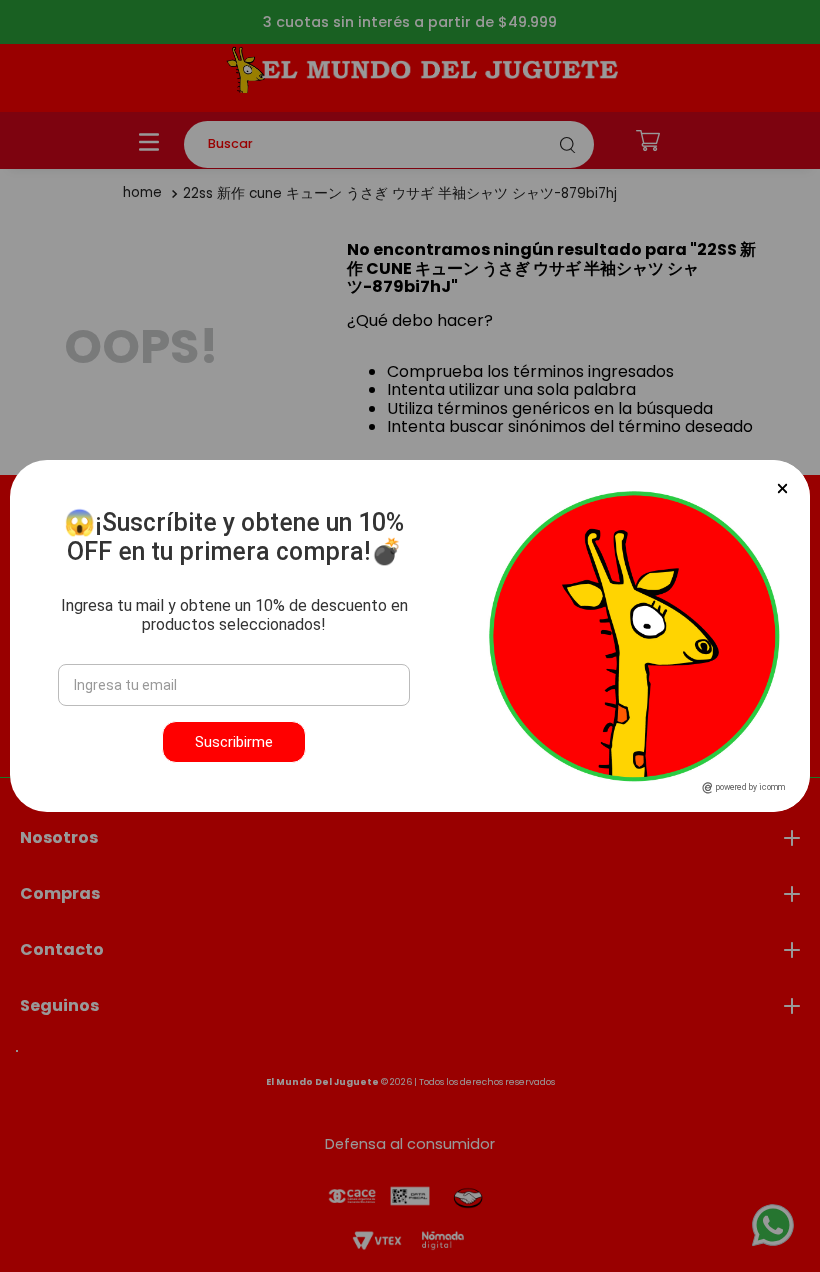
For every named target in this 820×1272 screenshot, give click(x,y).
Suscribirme (234, 742)
